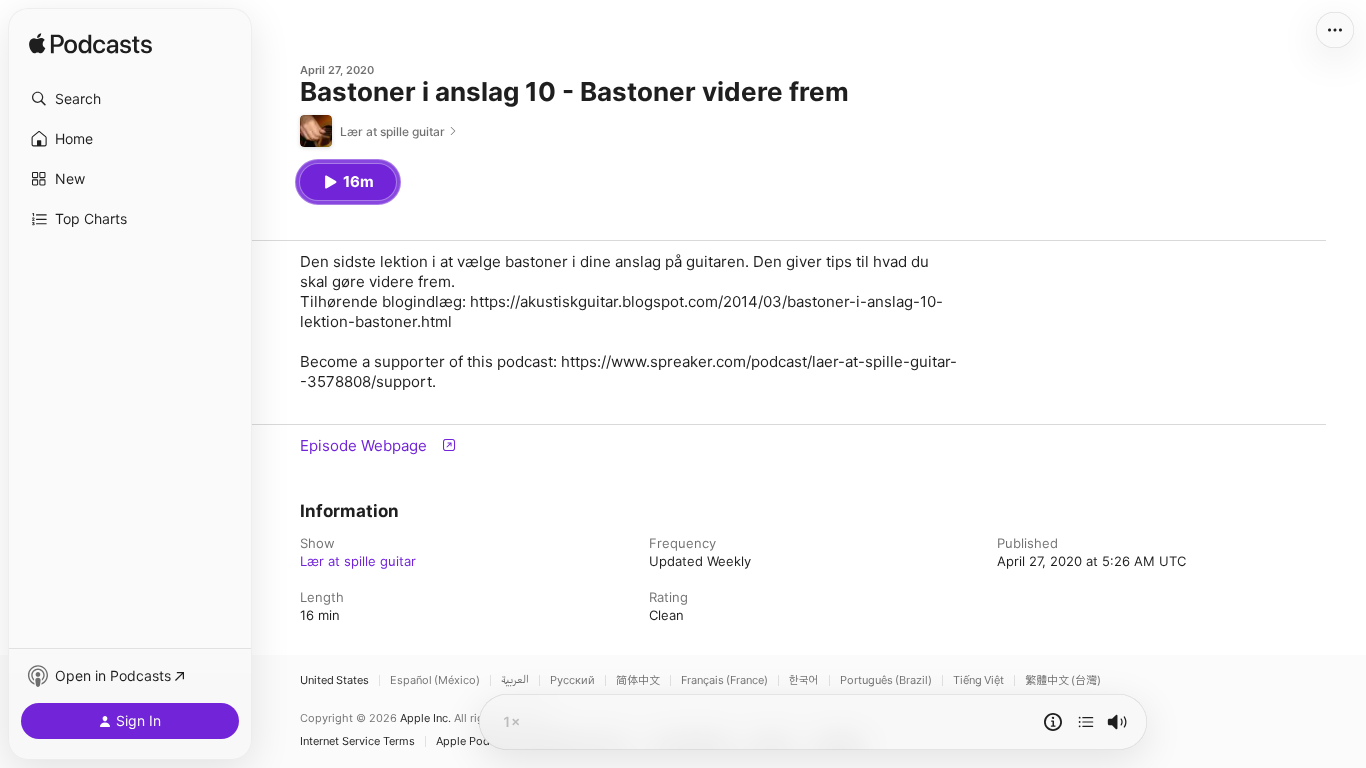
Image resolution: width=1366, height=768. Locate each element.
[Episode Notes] (1053, 722)
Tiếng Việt (978, 680)
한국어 (804, 680)
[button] (130, 99)
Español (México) (435, 680)
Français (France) (724, 680)
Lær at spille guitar (358, 561)
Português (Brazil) (886, 680)
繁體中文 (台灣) (1063, 680)
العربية (515, 680)
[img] (90, 45)
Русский (572, 680)
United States (334, 680)
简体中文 (638, 680)
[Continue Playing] (1086, 722)
